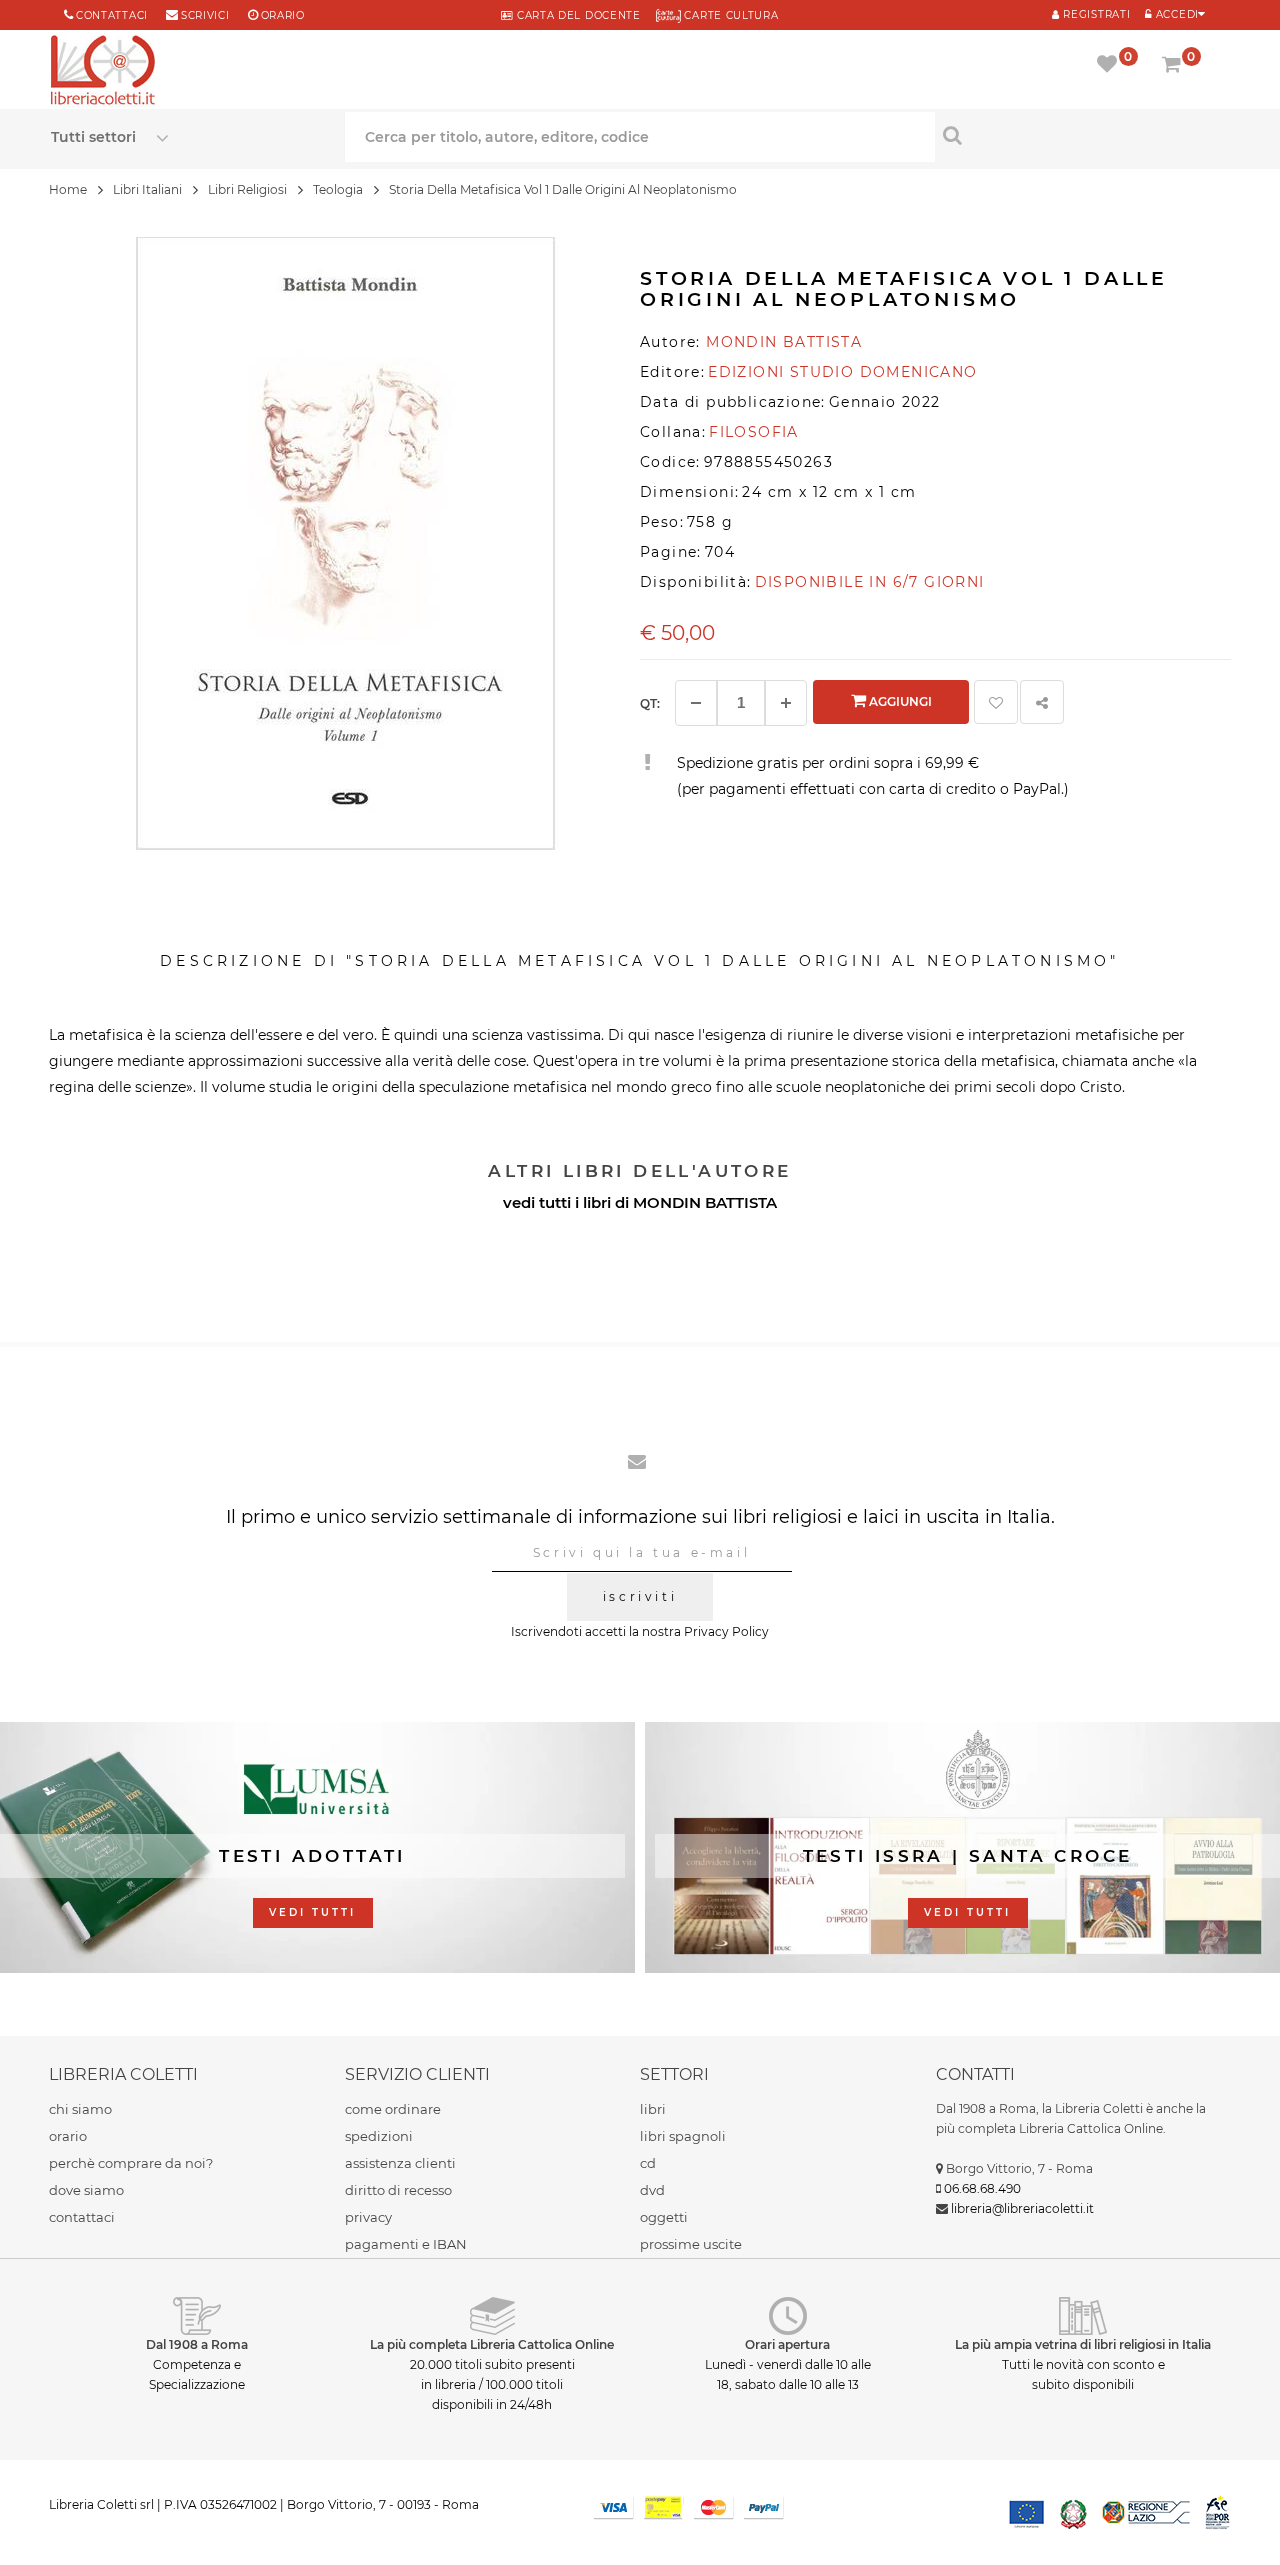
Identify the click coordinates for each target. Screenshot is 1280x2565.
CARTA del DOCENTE (576, 15)
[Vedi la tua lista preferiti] (1110, 66)
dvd (652, 2190)
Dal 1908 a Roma (197, 2344)
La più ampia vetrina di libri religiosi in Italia (1083, 2344)
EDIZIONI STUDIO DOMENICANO (842, 372)
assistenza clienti (400, 2163)
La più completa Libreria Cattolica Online (492, 2344)
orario (283, 15)
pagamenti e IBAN (406, 2244)
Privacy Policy (726, 1631)
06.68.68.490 (982, 2188)
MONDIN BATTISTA (705, 1202)
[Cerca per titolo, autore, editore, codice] (1082, 135)
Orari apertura (787, 2344)
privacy (368, 2217)
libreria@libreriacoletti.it (1022, 2208)
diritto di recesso (398, 2190)
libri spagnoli (683, 2136)
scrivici (205, 15)
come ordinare (393, 2109)
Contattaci (112, 15)
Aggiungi (899, 701)
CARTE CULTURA (730, 15)
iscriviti (640, 1596)
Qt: (650, 703)
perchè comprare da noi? (131, 2163)
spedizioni (379, 2136)
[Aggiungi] (786, 703)
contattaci (82, 2217)
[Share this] (1042, 702)
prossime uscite (691, 2244)
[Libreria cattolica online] (103, 72)
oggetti (664, 2217)
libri (653, 2109)
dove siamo (86, 2190)
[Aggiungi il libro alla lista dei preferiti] (996, 702)
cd (648, 2163)
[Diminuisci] (696, 703)
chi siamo (80, 2109)
